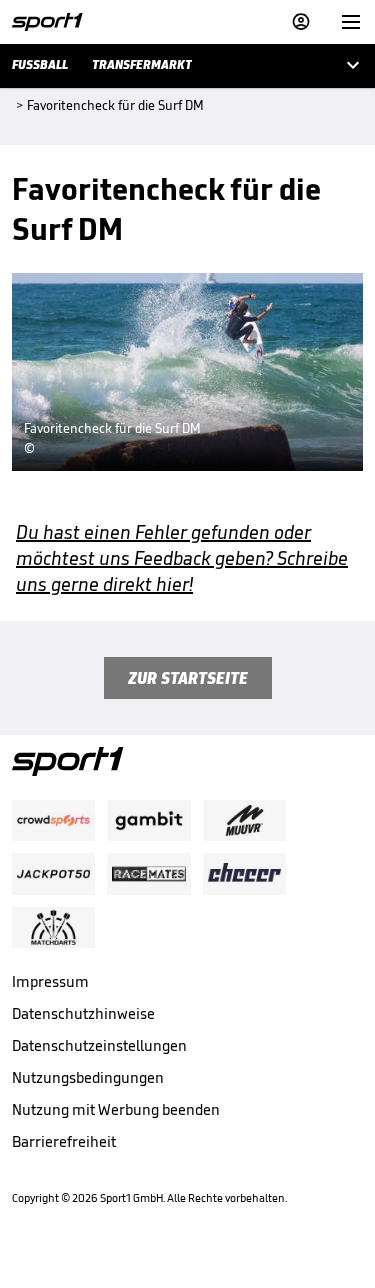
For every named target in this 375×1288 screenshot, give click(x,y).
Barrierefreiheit (64, 1141)
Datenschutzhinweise (83, 1013)
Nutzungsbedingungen (88, 1077)
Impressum (50, 981)
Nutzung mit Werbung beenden (116, 1109)
